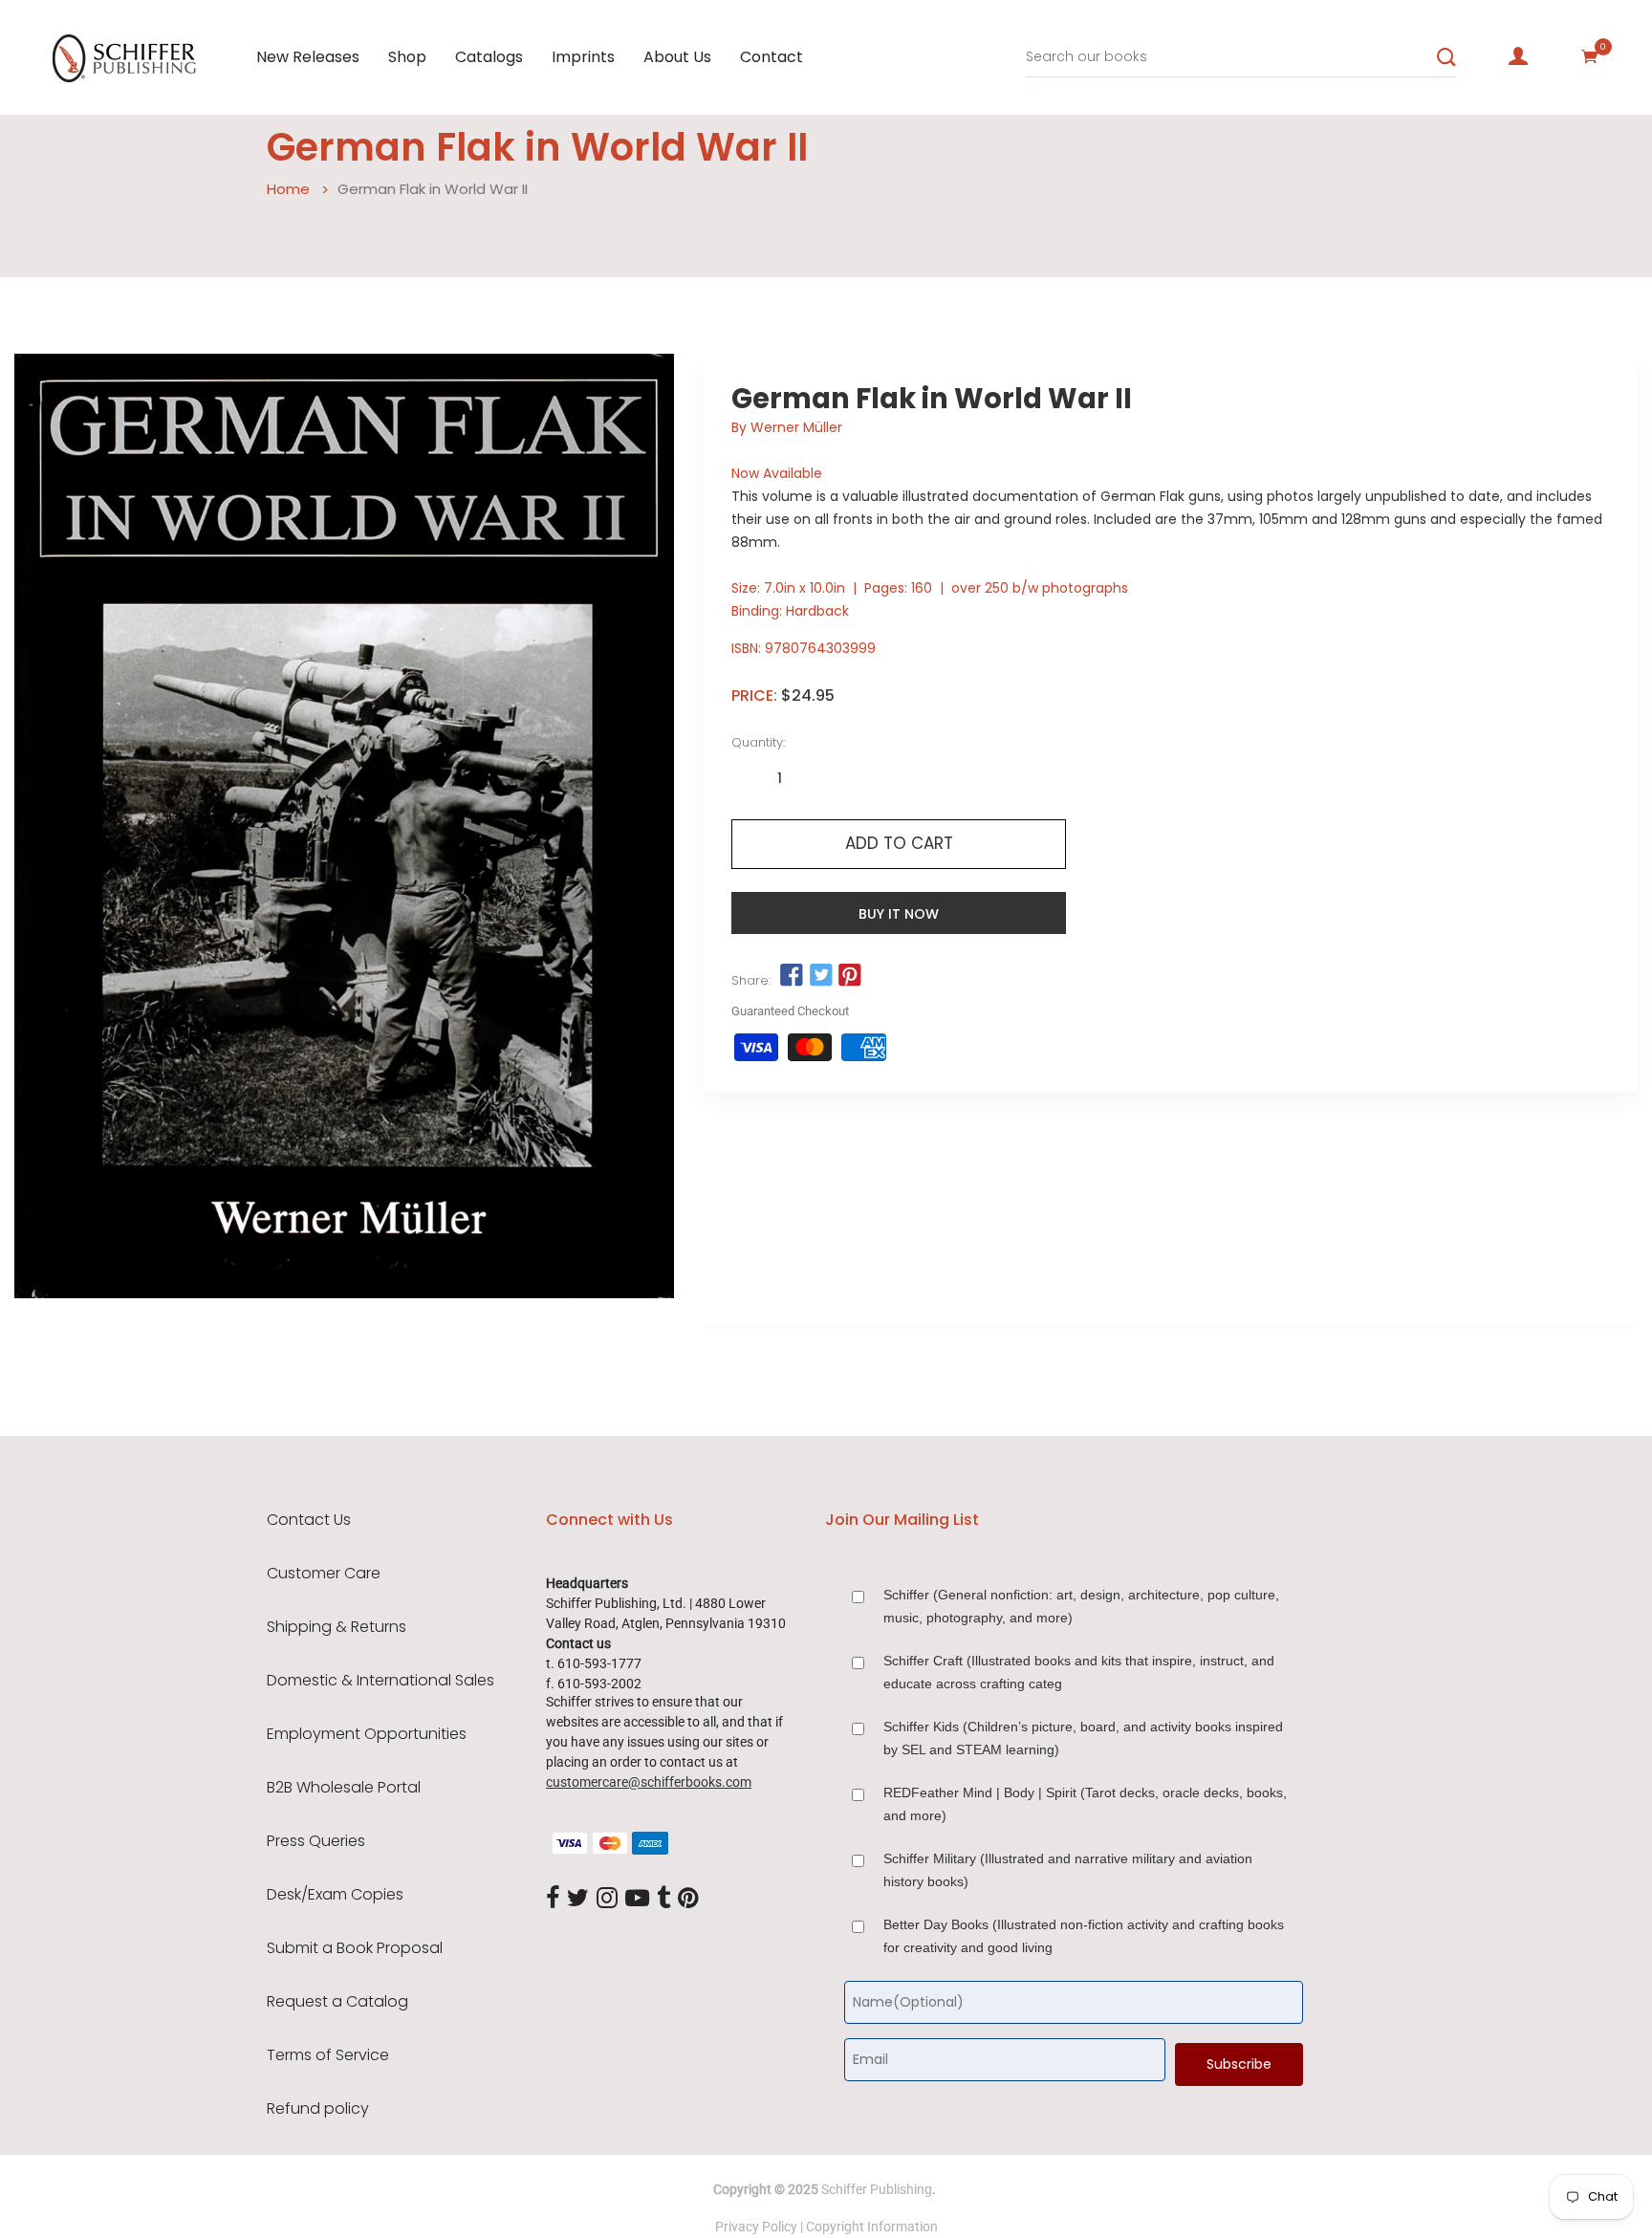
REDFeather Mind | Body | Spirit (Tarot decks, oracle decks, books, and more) (1085, 1804)
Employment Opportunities (367, 1734)
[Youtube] (637, 1899)
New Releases (308, 57)
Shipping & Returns (337, 1627)
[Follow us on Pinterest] (850, 976)
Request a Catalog (337, 2002)
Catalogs (489, 57)
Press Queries (316, 1841)
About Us (677, 57)
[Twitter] (578, 1899)
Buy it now (899, 914)
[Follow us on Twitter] (820, 976)
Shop (407, 57)
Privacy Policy (756, 2227)
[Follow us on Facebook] (792, 976)
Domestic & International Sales (380, 1681)
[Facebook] (553, 1899)
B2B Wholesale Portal (344, 1788)
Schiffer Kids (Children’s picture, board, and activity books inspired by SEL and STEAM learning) (1083, 1738)
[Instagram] (607, 1899)
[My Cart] (1590, 56)
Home (288, 189)
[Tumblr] (663, 1899)
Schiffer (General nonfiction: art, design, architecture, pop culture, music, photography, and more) (1081, 1606)
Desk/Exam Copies (335, 1895)
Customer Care (324, 1574)
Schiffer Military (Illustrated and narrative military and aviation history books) (1068, 1870)
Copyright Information (872, 2227)
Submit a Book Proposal (355, 1948)
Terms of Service (328, 2055)
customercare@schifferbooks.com (649, 1782)
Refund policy (318, 2109)
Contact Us (309, 1520)
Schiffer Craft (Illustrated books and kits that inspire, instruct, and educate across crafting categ (1079, 1672)
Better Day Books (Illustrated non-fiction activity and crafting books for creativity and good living (1084, 1936)
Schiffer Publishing (877, 2189)
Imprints (583, 57)
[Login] (1518, 56)
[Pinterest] (688, 1899)
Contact (772, 57)
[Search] (1446, 57)
